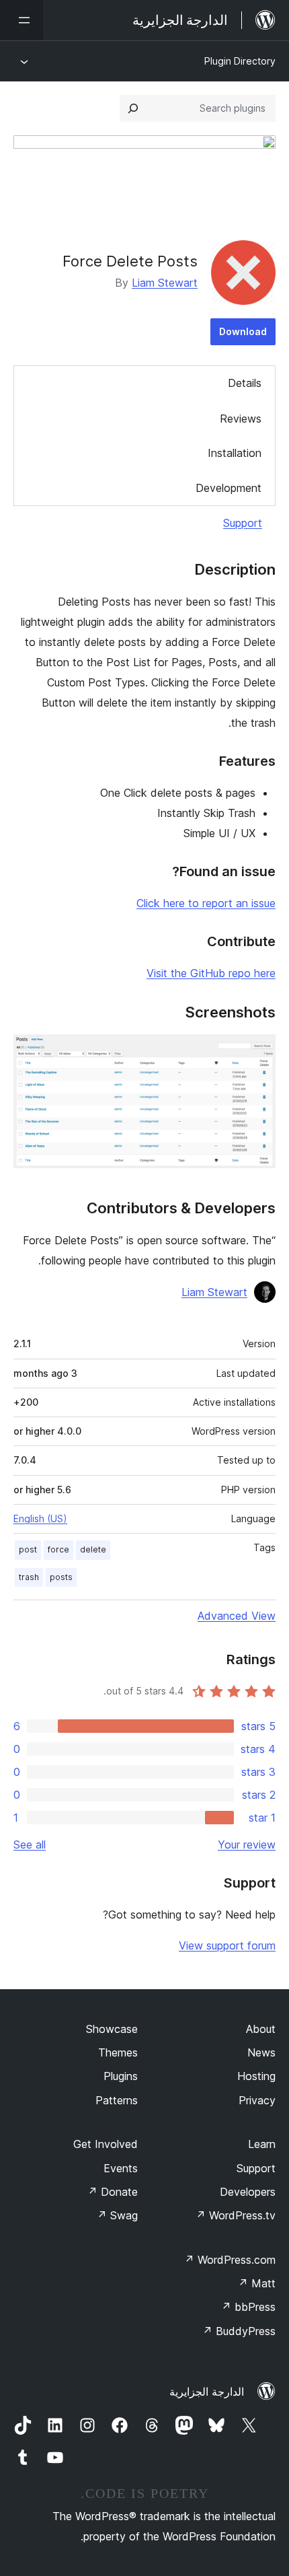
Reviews (241, 419)
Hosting (256, 2076)
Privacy (257, 2100)
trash (29, 1577)
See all (30, 1845)
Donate (113, 2192)
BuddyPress (239, 2331)
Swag (117, 2215)
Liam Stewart (165, 283)
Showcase (112, 2029)
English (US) (40, 1518)
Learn (262, 2144)
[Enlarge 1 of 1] (257, 1052)
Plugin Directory (240, 61)
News (261, 2052)
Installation (235, 453)
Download (243, 331)
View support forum (227, 1945)
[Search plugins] (133, 108)
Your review (247, 1845)
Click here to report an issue (206, 903)
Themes (118, 2052)
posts (61, 1577)
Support (243, 523)
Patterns (117, 2100)
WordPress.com (230, 2260)
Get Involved (106, 2144)
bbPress (248, 2307)
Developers (248, 2192)
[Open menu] (22, 20)
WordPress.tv (236, 2215)
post (28, 1549)
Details (245, 383)
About (261, 2029)
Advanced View (237, 1616)
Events (121, 2168)
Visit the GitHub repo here (211, 973)
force (58, 1549)
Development (229, 488)
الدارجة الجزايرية (207, 2392)
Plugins (121, 2076)
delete (93, 1549)
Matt (257, 2283)
